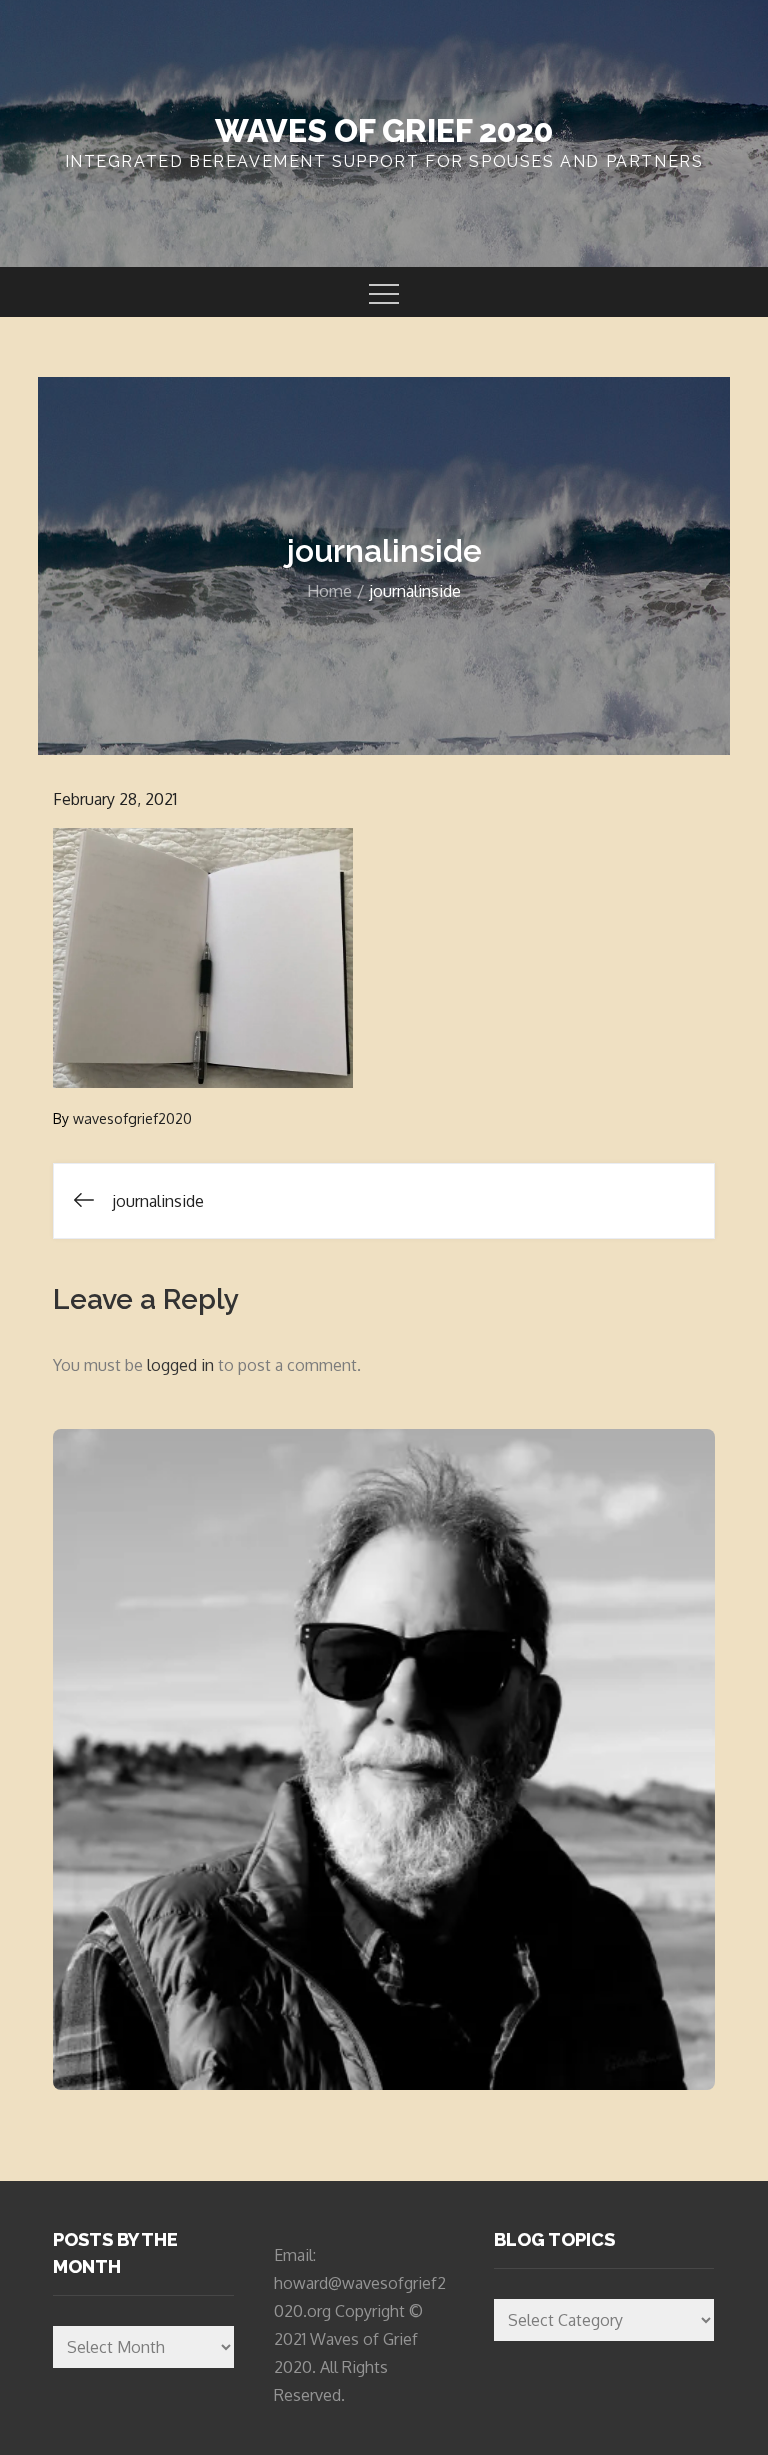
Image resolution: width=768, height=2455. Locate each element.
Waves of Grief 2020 (384, 130)
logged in (180, 1365)
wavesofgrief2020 (132, 1118)
